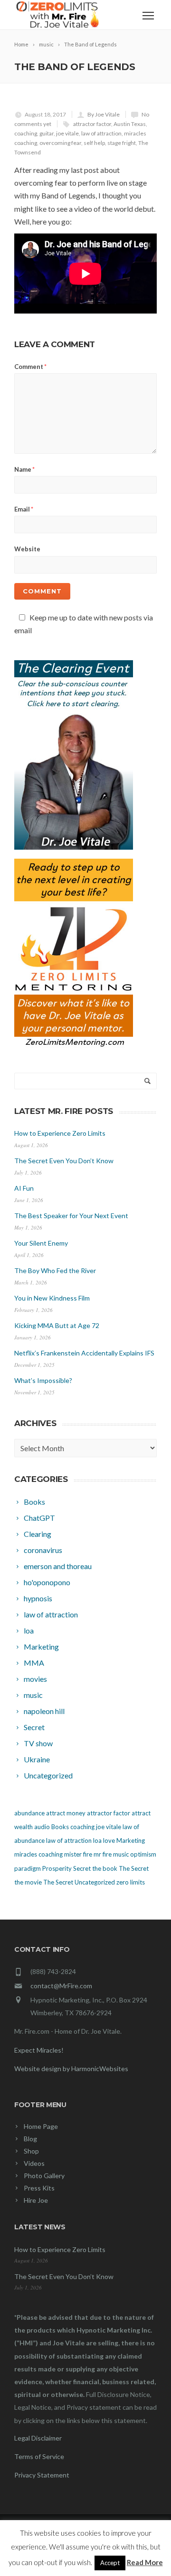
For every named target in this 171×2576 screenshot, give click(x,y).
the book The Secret (120, 1868)
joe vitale (67, 133)
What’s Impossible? (43, 1380)
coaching (26, 133)
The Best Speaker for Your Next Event (71, 1216)
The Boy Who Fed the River (55, 1270)
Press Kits (39, 2188)
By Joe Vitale (104, 114)
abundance (29, 1813)
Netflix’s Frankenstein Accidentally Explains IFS (84, 1353)
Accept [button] (110, 2563)
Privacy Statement (42, 2475)
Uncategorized (95, 1882)
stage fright (122, 143)
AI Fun (24, 1188)
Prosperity (57, 1868)
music (121, 1854)
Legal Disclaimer (38, 2438)
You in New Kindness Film (52, 1298)
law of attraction (101, 133)
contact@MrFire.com (61, 1986)
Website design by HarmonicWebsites (71, 2069)
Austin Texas (130, 124)
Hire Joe (36, 2200)
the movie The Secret (44, 1882)
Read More (145, 2562)
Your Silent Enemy (41, 1243)
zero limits (131, 1882)
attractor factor (92, 124)
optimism (143, 1854)
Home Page (41, 2126)
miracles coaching (38, 1854)
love (109, 1840)
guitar (47, 133)
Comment (30, 367)
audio (42, 1827)
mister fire (78, 1854)
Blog (30, 2139)
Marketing (131, 1840)
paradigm (28, 1868)
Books (60, 1827)
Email (24, 509)
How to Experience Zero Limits (60, 1133)
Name (24, 469)
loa (97, 1840)
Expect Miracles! (39, 2050)
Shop (31, 2151)
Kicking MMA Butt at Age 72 (57, 1325)
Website (27, 549)
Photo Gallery (44, 2176)
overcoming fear (60, 143)
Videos (34, 2163)
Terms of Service (39, 2456)
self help (94, 143)
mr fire (103, 1854)
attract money (66, 1813)
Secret (82, 1868)
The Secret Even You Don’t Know (64, 1161)
